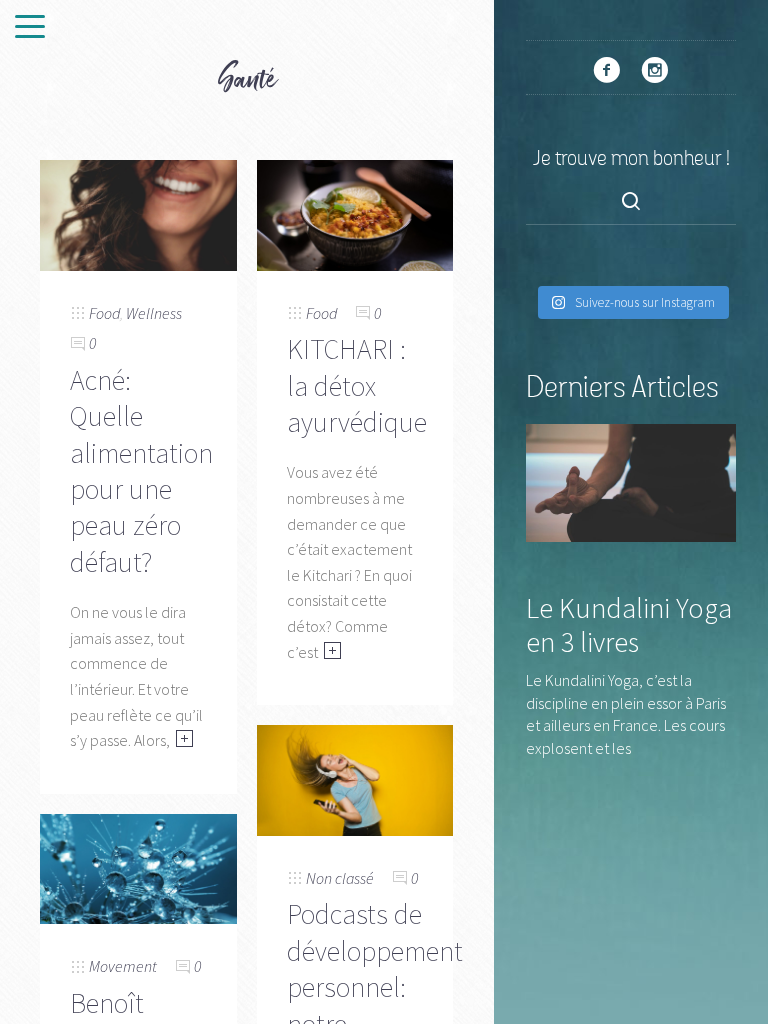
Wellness (154, 313)
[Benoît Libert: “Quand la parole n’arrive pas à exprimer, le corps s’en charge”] (138, 867)
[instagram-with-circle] (655, 70)
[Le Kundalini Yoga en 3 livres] (631, 481)
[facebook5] (607, 70)
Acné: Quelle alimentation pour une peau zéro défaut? (141, 471)
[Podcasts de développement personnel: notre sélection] (355, 778)
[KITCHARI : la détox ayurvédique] (355, 213)
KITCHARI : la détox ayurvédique (357, 385)
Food (104, 313)
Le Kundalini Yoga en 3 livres (629, 625)
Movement (123, 966)
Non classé (340, 878)
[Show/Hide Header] (30, 28)
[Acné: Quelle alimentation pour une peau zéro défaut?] (138, 213)
